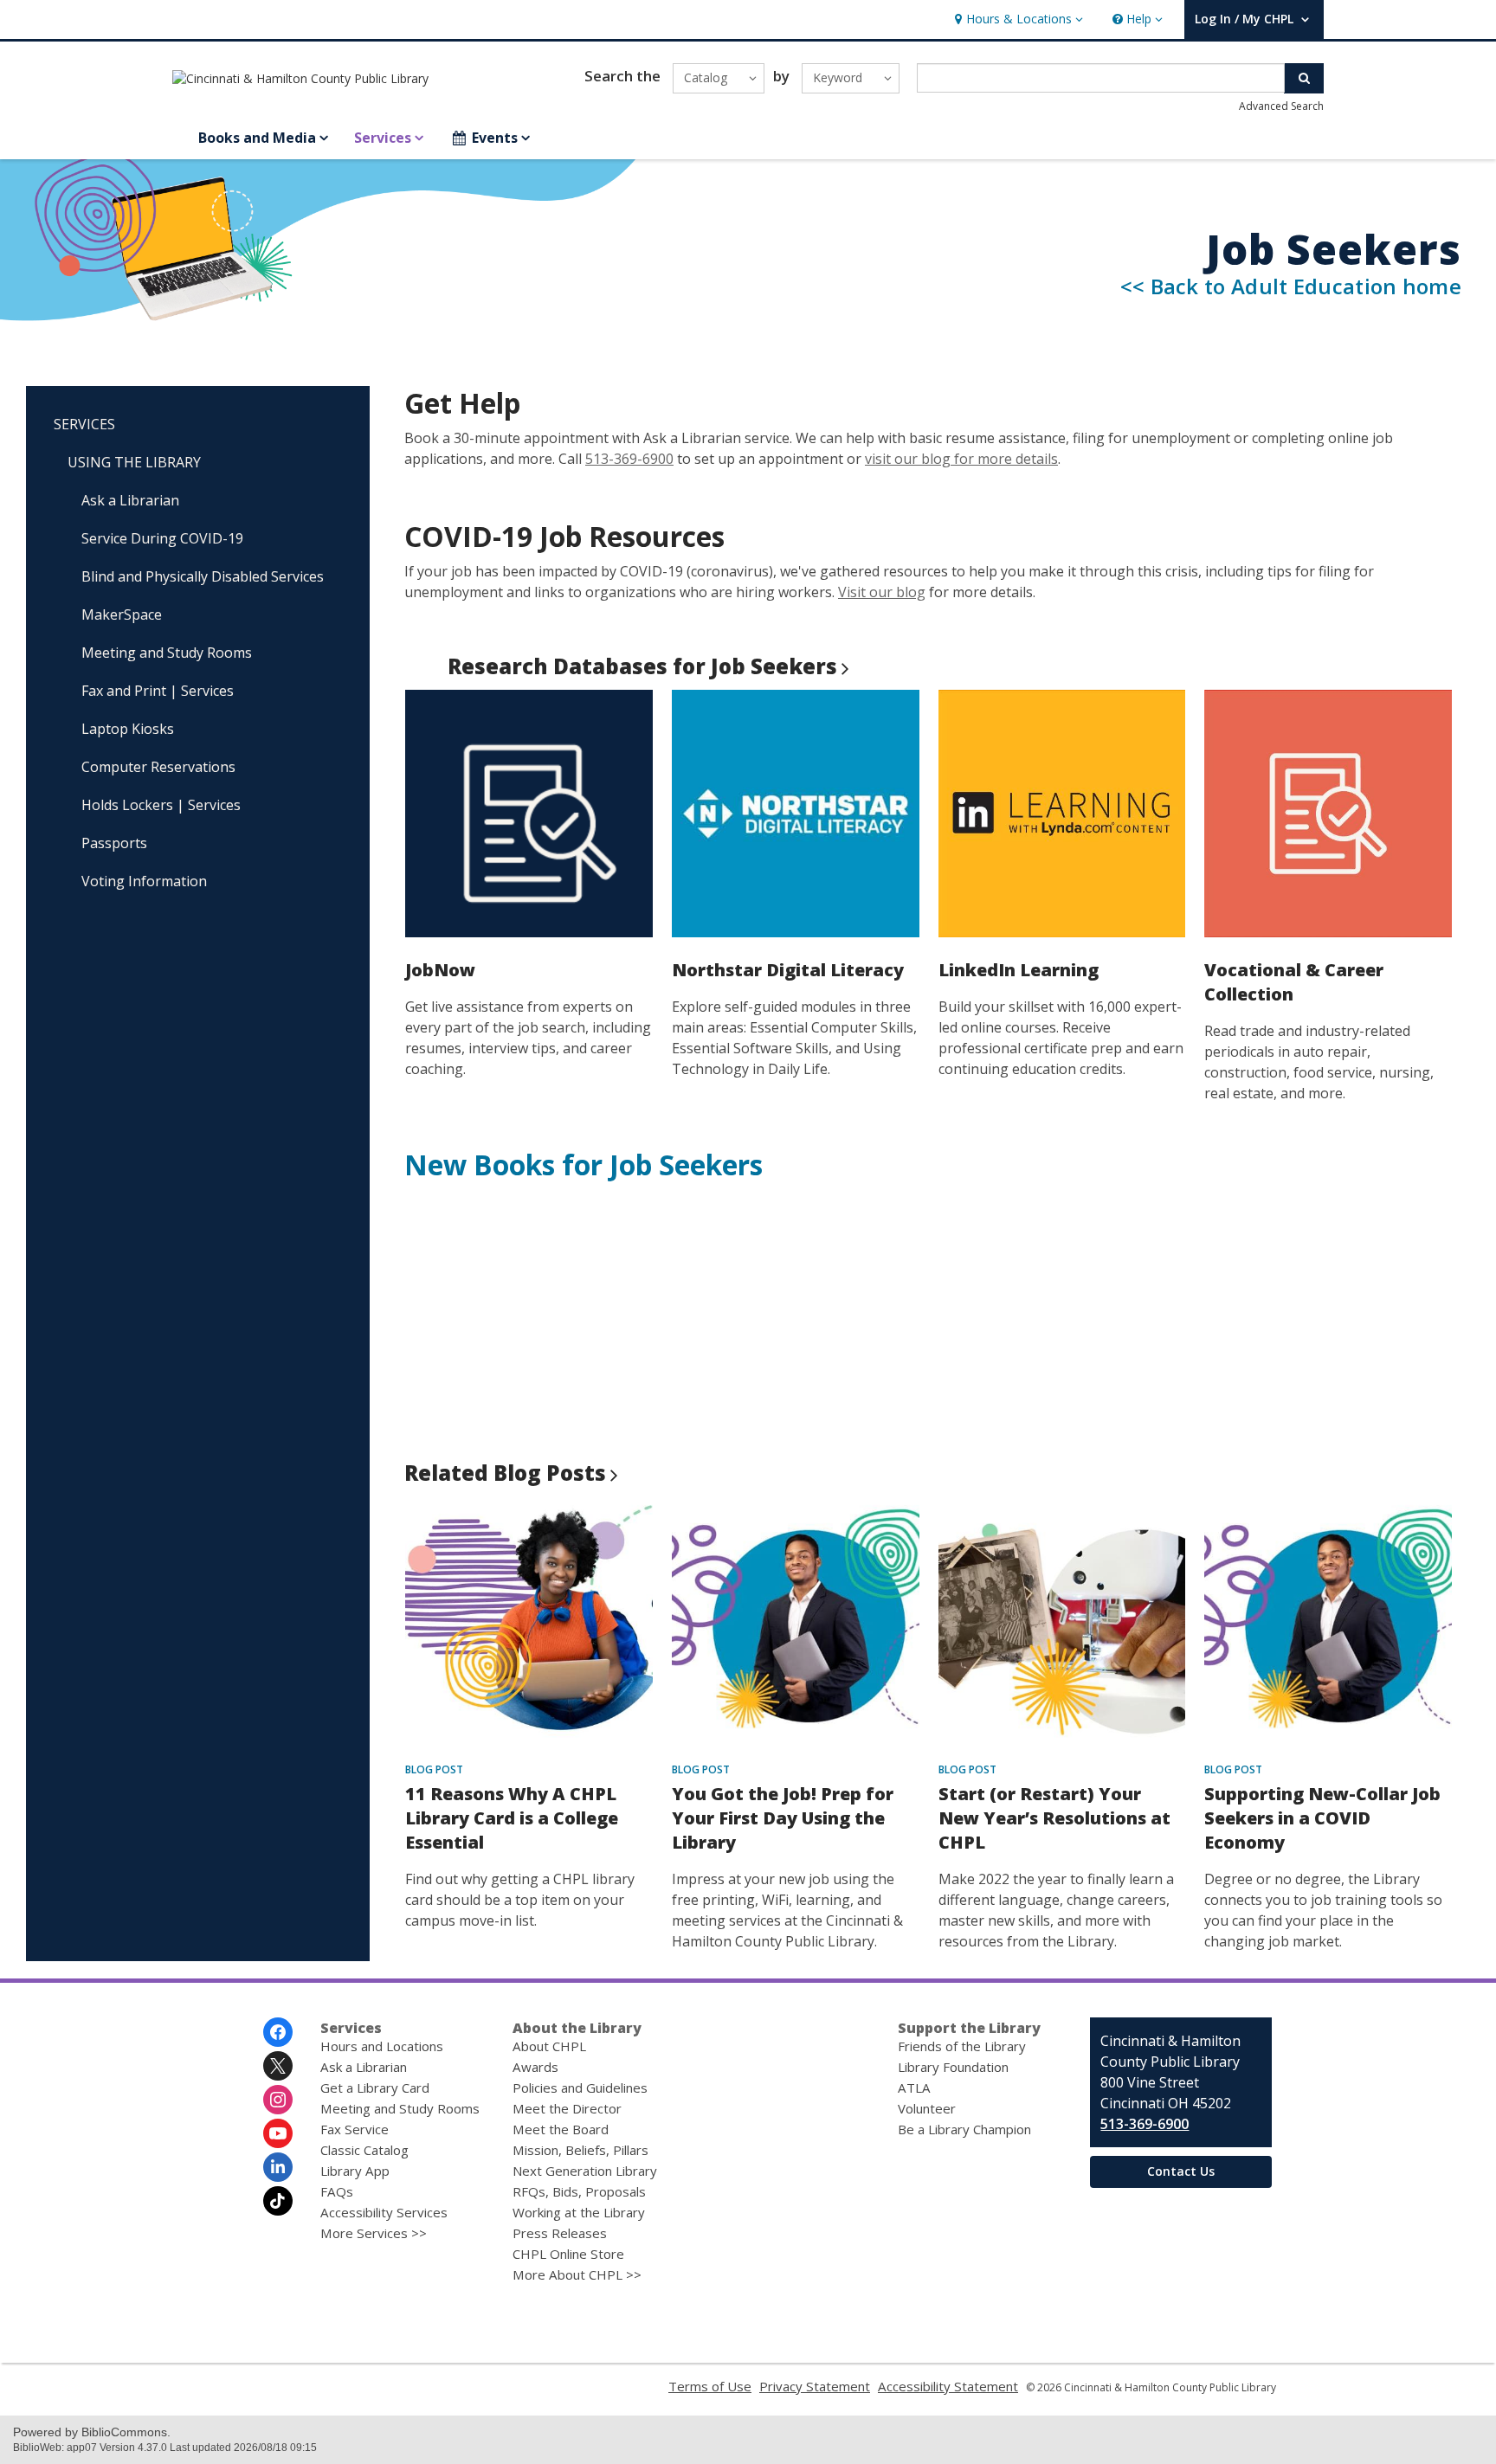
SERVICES (84, 424)
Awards (535, 2067)
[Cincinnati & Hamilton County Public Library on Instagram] (278, 2100)
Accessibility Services (384, 2212)
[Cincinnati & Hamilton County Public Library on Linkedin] (278, 2167)
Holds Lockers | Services (161, 805)
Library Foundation (953, 2067)
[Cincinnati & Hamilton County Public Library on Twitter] (278, 2066)
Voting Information (144, 881)
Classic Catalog (364, 2150)
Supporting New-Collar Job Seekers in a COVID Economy (1322, 1818)
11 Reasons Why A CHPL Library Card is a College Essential (512, 1818)
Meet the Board (561, 2129)
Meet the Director (567, 2108)
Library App (355, 2171)
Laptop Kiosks (128, 729)
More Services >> (374, 2233)
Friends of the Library (962, 2046)
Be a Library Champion (964, 2129)
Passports (114, 843)
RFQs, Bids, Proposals (579, 2191)
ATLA (914, 2088)
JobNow (440, 970)
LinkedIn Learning (1019, 970)
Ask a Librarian (130, 500)
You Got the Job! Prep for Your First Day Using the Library (783, 1818)
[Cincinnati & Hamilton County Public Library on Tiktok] (278, 2201)
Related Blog (505, 1473)
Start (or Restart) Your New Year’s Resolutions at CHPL (1054, 1818)
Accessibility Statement (948, 2386)
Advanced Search (1281, 106)
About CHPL (549, 2046)
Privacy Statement (815, 2386)
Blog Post (434, 1769)
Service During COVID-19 (162, 538)
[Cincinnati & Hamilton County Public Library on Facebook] (278, 2032)
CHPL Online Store (568, 2254)
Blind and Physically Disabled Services (203, 576)
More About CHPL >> (577, 2274)
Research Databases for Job (642, 666)
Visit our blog (882, 592)
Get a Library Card (375, 2088)
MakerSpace (122, 614)
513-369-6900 (629, 459)
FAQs (337, 2191)
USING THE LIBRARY (134, 462)
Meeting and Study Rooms (167, 653)
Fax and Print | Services (158, 691)
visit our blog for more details (961, 459)
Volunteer (927, 2108)
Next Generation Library (585, 2171)
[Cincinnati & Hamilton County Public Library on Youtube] (278, 2133)
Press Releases (560, 2233)
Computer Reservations (158, 767)
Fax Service (355, 2129)
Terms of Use (710, 2386)
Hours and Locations (382, 2046)
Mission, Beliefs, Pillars (580, 2150)
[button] (1017, 19)
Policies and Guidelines (580, 2088)
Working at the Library (579, 2212)
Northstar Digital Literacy (788, 970)
